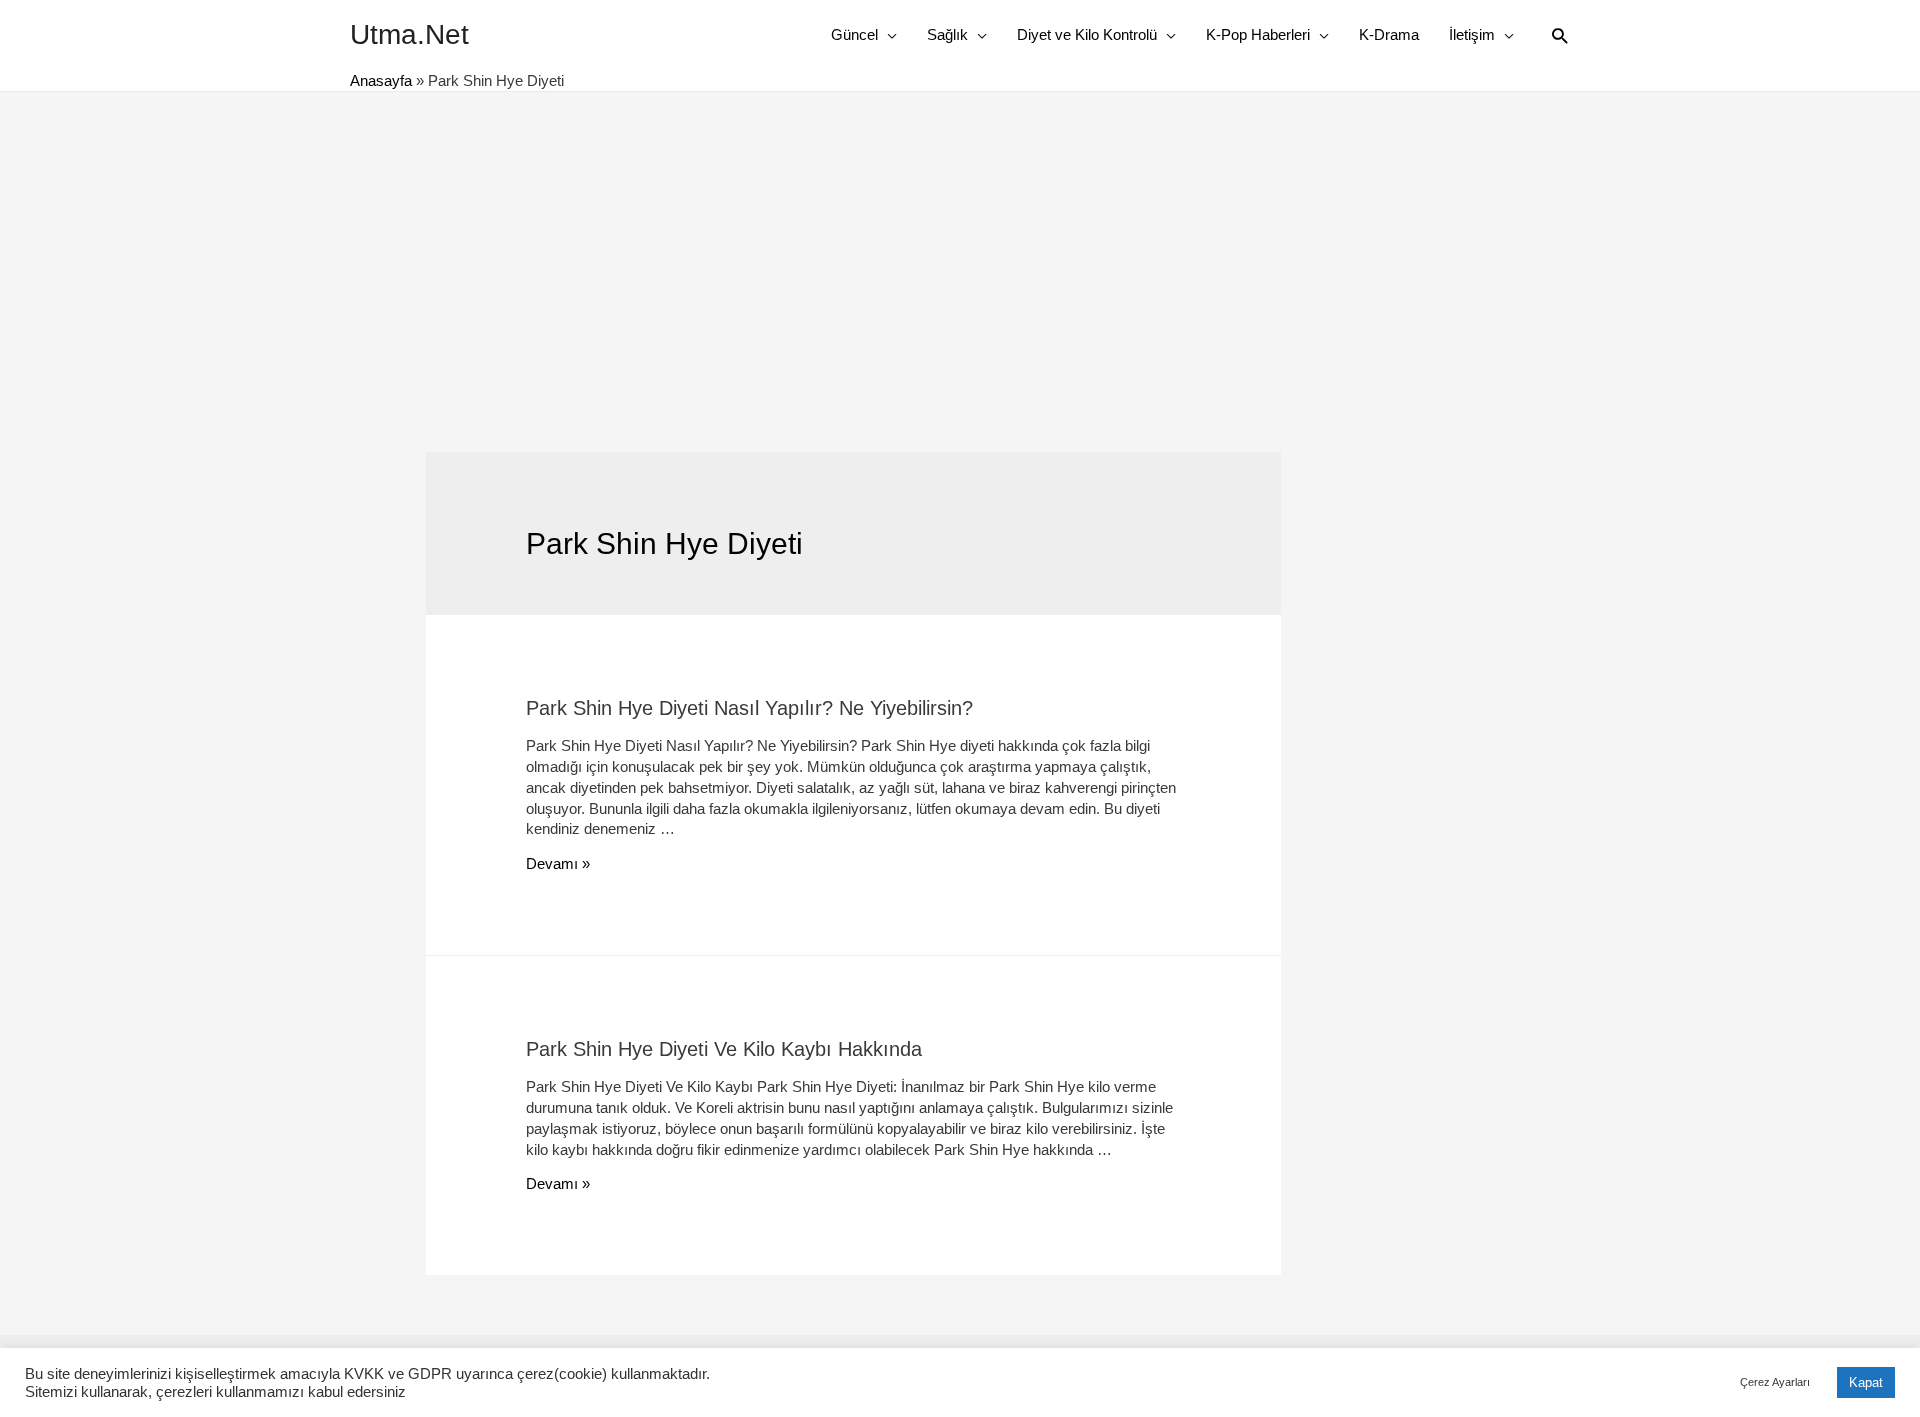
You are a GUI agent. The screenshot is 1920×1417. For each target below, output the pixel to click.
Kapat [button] (1866, 1382)
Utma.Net (409, 34)
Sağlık (947, 34)
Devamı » (558, 863)
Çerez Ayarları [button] (1775, 1382)
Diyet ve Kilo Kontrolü (1087, 34)
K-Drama (1389, 34)
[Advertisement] (960, 242)
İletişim (1472, 34)
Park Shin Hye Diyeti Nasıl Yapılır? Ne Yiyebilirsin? (749, 708)
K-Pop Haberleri (1258, 34)
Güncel (854, 34)
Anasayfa (381, 80)
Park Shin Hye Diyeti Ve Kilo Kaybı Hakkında (724, 1049)
